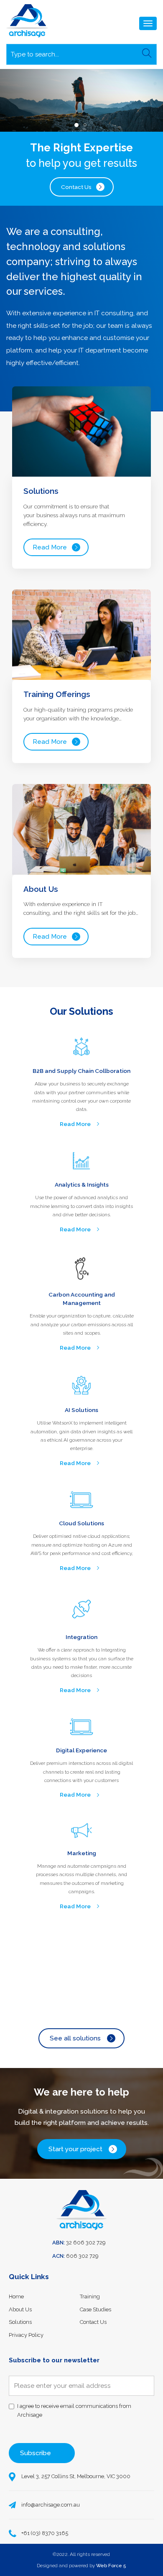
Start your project (75, 2149)
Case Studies (96, 2309)
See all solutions (75, 2038)
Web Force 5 (111, 2566)
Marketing (82, 1853)
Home (16, 2296)
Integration (81, 1637)
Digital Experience (81, 1750)
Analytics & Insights (82, 1185)
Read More (50, 547)
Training (90, 2296)
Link (82, 477)
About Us (20, 2309)
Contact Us (76, 187)
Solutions (20, 2322)
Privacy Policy (26, 2335)
